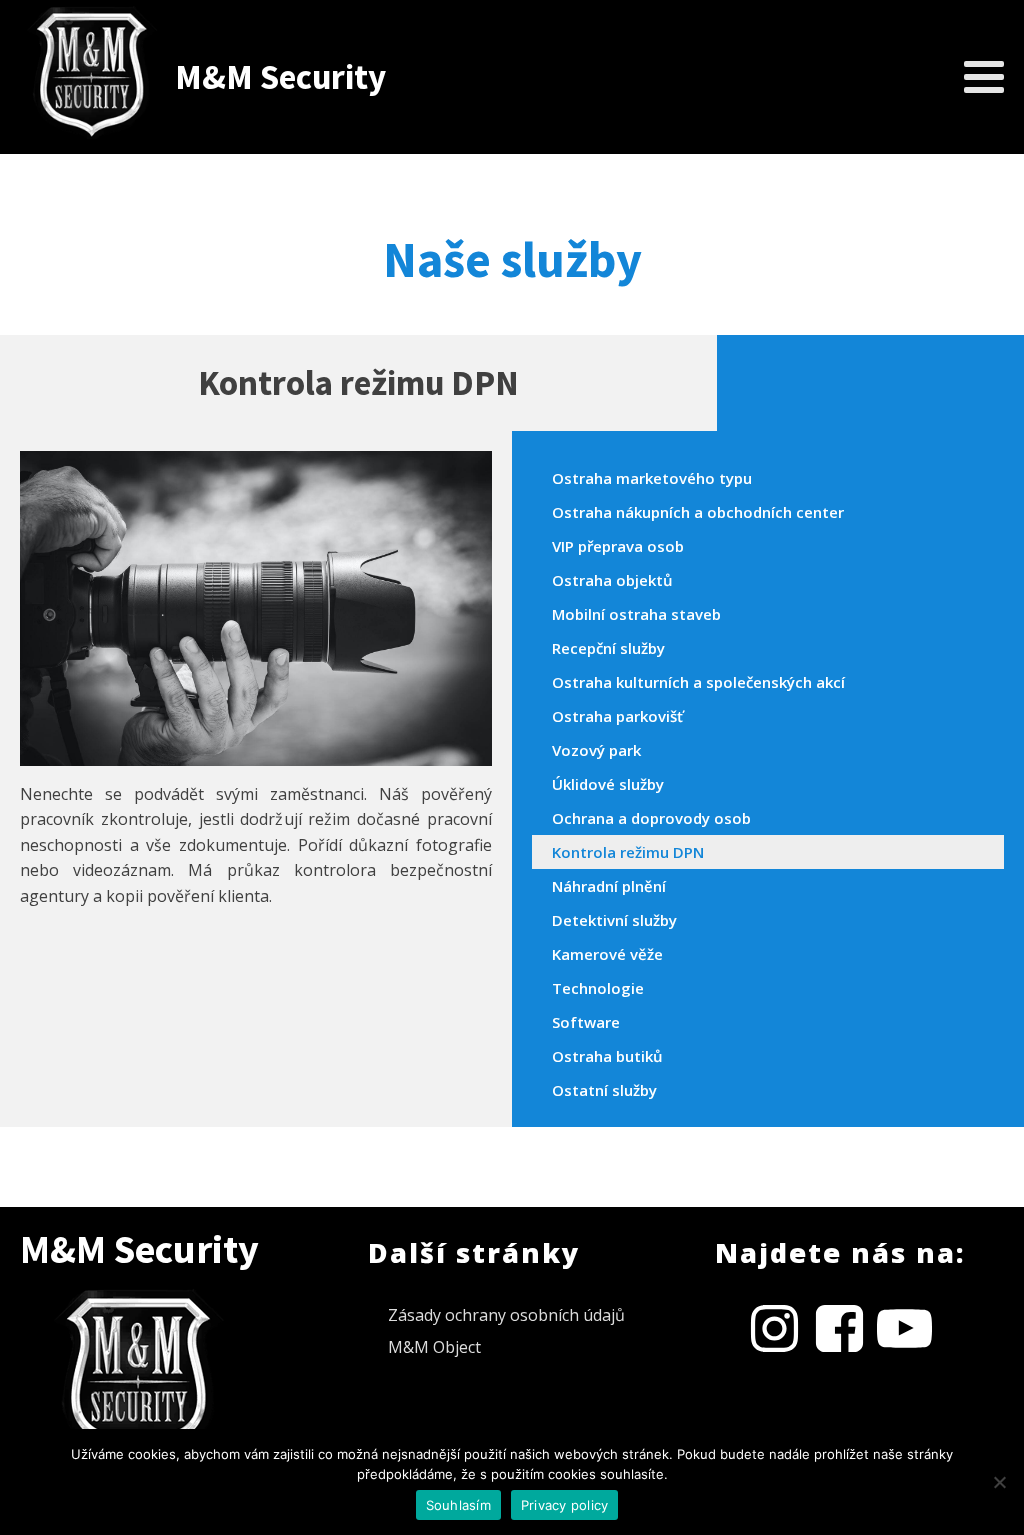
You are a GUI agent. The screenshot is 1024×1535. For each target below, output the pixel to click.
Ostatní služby (604, 1090)
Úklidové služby (608, 784)
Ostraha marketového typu (652, 478)
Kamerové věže (607, 954)
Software (586, 1022)
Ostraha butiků (607, 1056)
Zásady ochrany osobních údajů (506, 1315)
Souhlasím (458, 1505)
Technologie (598, 988)
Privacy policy (565, 1505)
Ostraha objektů (612, 580)
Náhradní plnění (609, 886)
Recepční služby (608, 648)
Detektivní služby (614, 920)
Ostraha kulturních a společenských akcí (698, 682)
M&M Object (434, 1347)
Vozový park (596, 750)
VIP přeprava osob (618, 546)
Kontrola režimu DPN (628, 852)
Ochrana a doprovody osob (651, 818)
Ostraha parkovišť (617, 716)
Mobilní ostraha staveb (636, 614)
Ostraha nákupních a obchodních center (698, 512)
